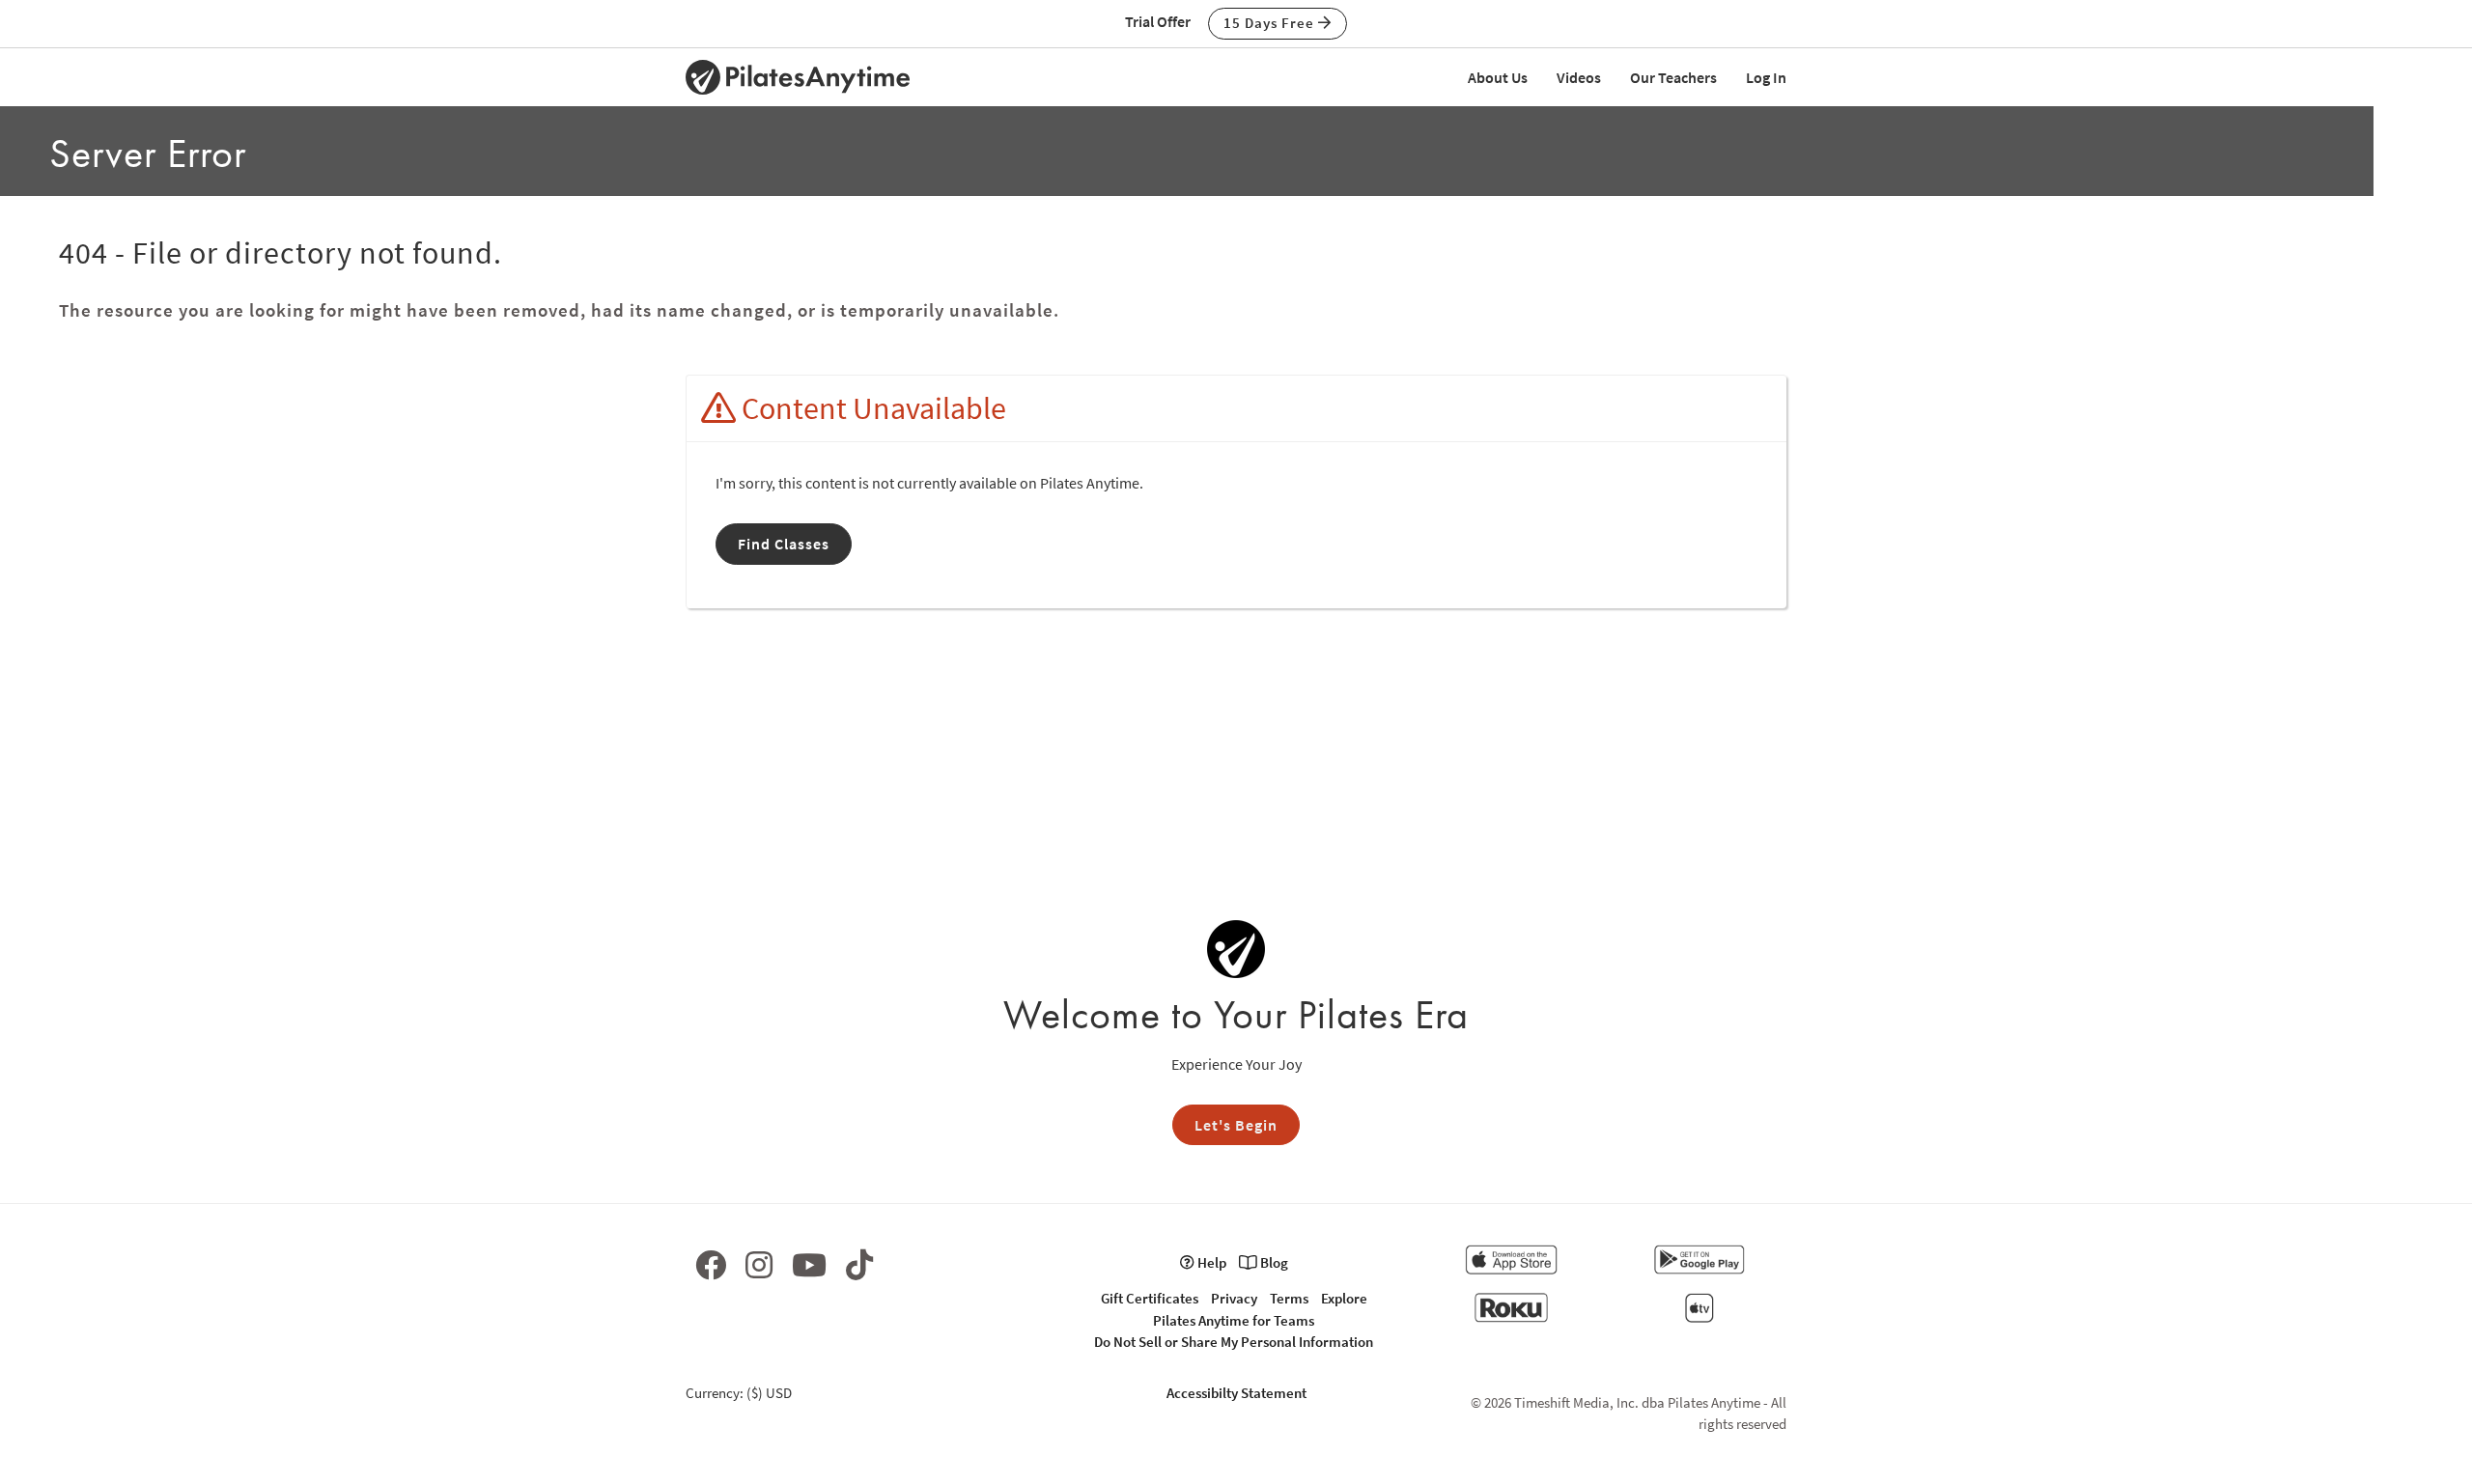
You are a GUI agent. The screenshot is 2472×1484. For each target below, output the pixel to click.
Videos (1579, 77)
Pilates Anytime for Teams (1234, 1320)
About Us (1498, 77)
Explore (1344, 1298)
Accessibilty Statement (1236, 1393)
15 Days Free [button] (1271, 23)
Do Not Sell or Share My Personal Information (1234, 1342)
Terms (1289, 1298)
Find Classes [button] (784, 544)
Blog (1273, 1262)
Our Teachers (1673, 77)
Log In (1766, 77)
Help (1210, 1262)
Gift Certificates (1150, 1298)
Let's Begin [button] (1236, 1125)
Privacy (1234, 1298)
